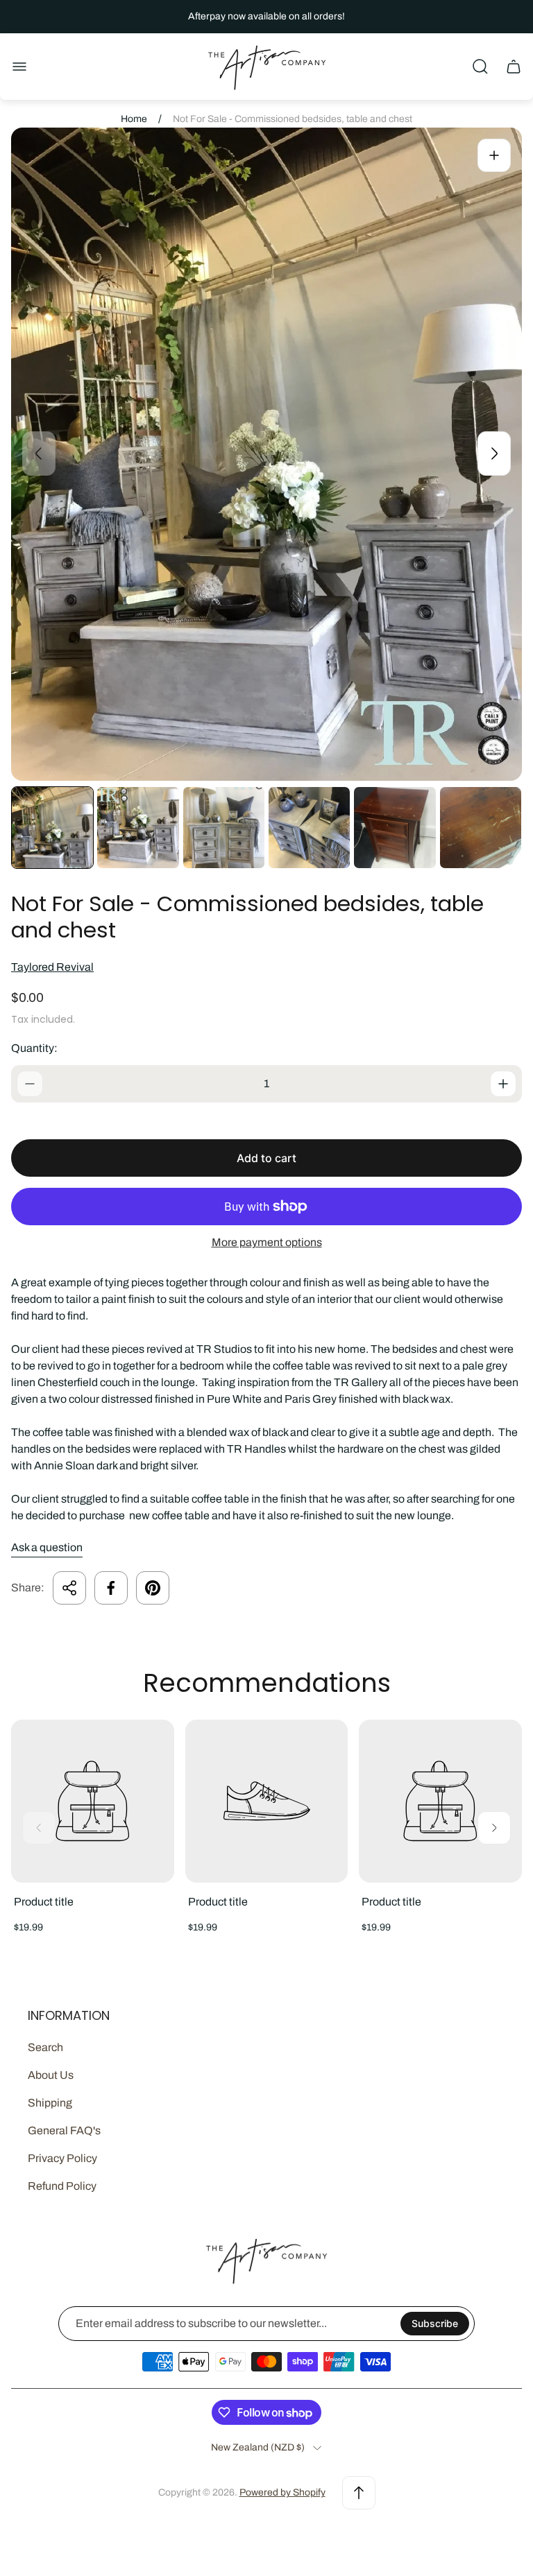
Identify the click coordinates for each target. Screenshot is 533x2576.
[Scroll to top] (359, 2493)
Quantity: (34, 1048)
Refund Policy (62, 2186)
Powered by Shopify (282, 2492)
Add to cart (266, 1158)
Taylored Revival (52, 967)
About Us (51, 2075)
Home (134, 119)
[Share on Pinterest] (153, 1588)
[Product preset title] (93, 1801)
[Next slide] (494, 453)
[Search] (480, 67)
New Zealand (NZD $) (258, 2447)
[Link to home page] (266, 2261)
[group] (52, 828)
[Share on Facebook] (111, 1588)
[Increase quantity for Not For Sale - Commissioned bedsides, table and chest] (503, 1084)
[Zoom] (494, 155)
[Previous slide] (39, 453)
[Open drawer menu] (19, 67)
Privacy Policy (62, 2158)
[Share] (69, 1588)
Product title (44, 1902)
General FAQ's (64, 2130)
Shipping (50, 2103)
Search (45, 2047)
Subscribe (435, 2323)
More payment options (267, 1242)
